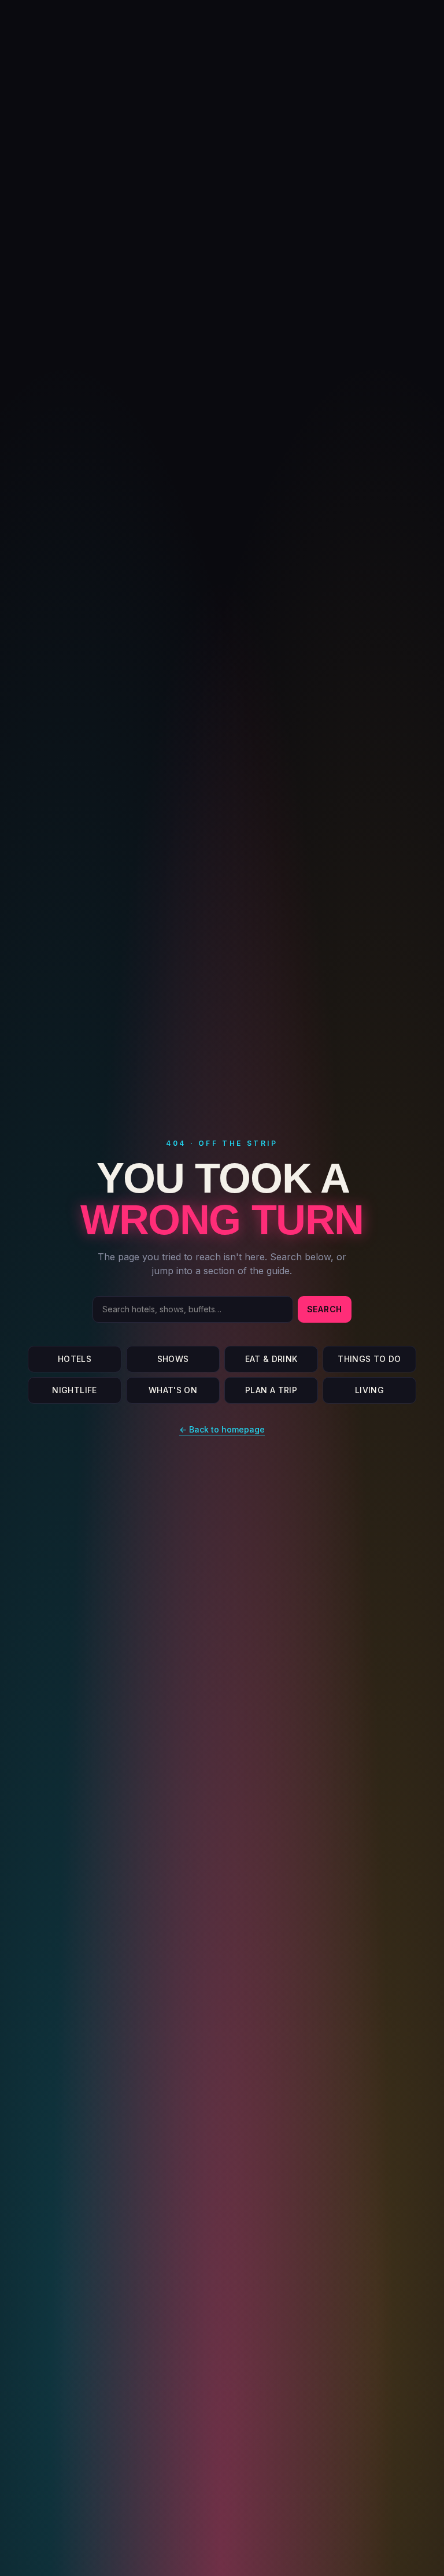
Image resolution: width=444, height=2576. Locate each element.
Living (369, 1390)
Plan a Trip (271, 1390)
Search (325, 1309)
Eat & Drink (271, 1359)
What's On (173, 1390)
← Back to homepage (222, 1429)
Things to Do (369, 1359)
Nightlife (74, 1390)
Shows (173, 1359)
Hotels (75, 1359)
